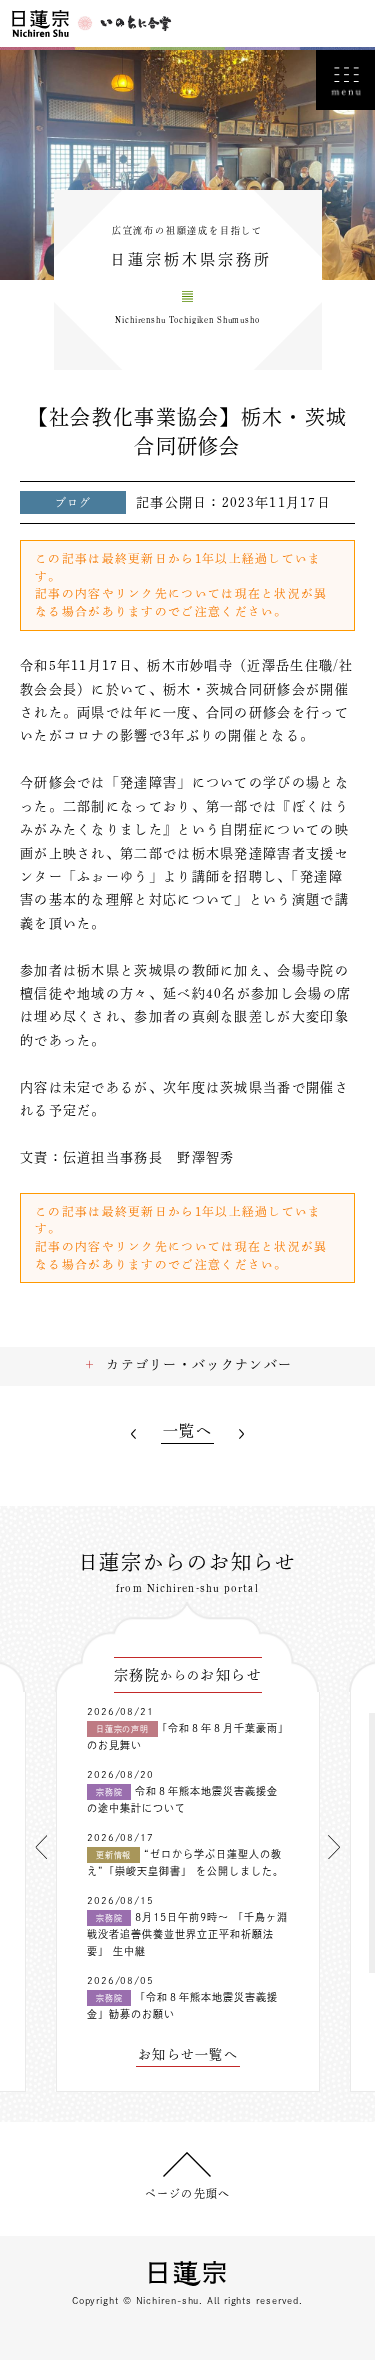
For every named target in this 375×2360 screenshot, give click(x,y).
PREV (133, 1433)
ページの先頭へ (187, 2193)
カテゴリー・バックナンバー (199, 1364)
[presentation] (41, 1847)
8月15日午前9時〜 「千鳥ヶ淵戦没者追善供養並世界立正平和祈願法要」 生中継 (187, 1934)
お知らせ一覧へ (188, 2054)
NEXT (241, 1433)
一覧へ (187, 1430)
